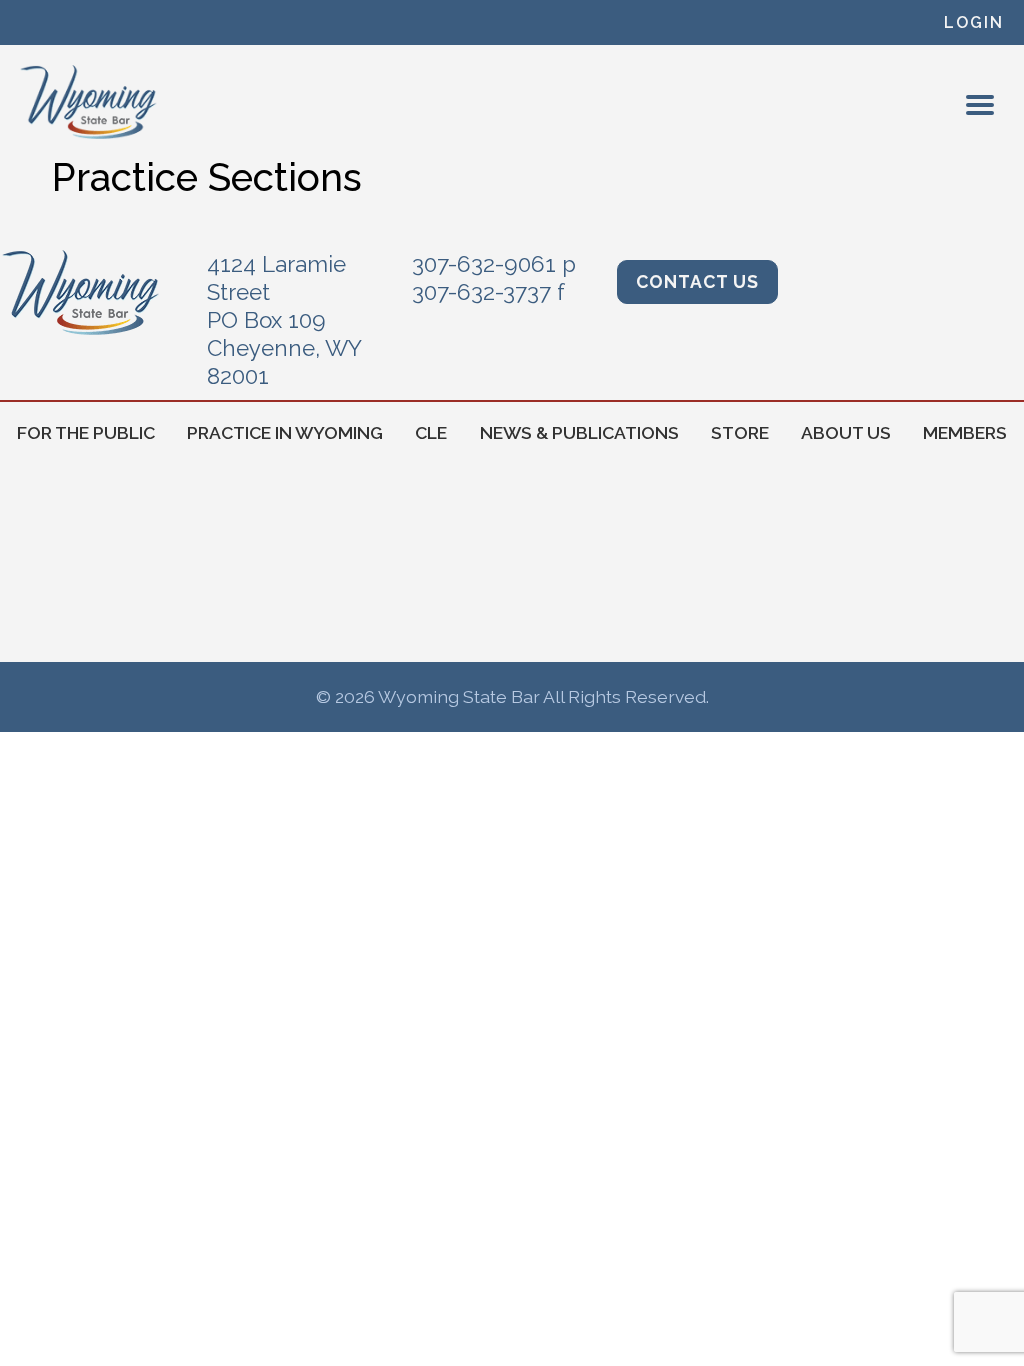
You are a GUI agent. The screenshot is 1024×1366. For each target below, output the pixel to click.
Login (974, 22)
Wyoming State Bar (89, 102)
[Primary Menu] (980, 105)
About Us (846, 432)
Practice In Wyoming (285, 432)
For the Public (86, 432)
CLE (431, 432)
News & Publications (579, 432)
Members (965, 432)
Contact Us (697, 281)
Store (740, 432)
